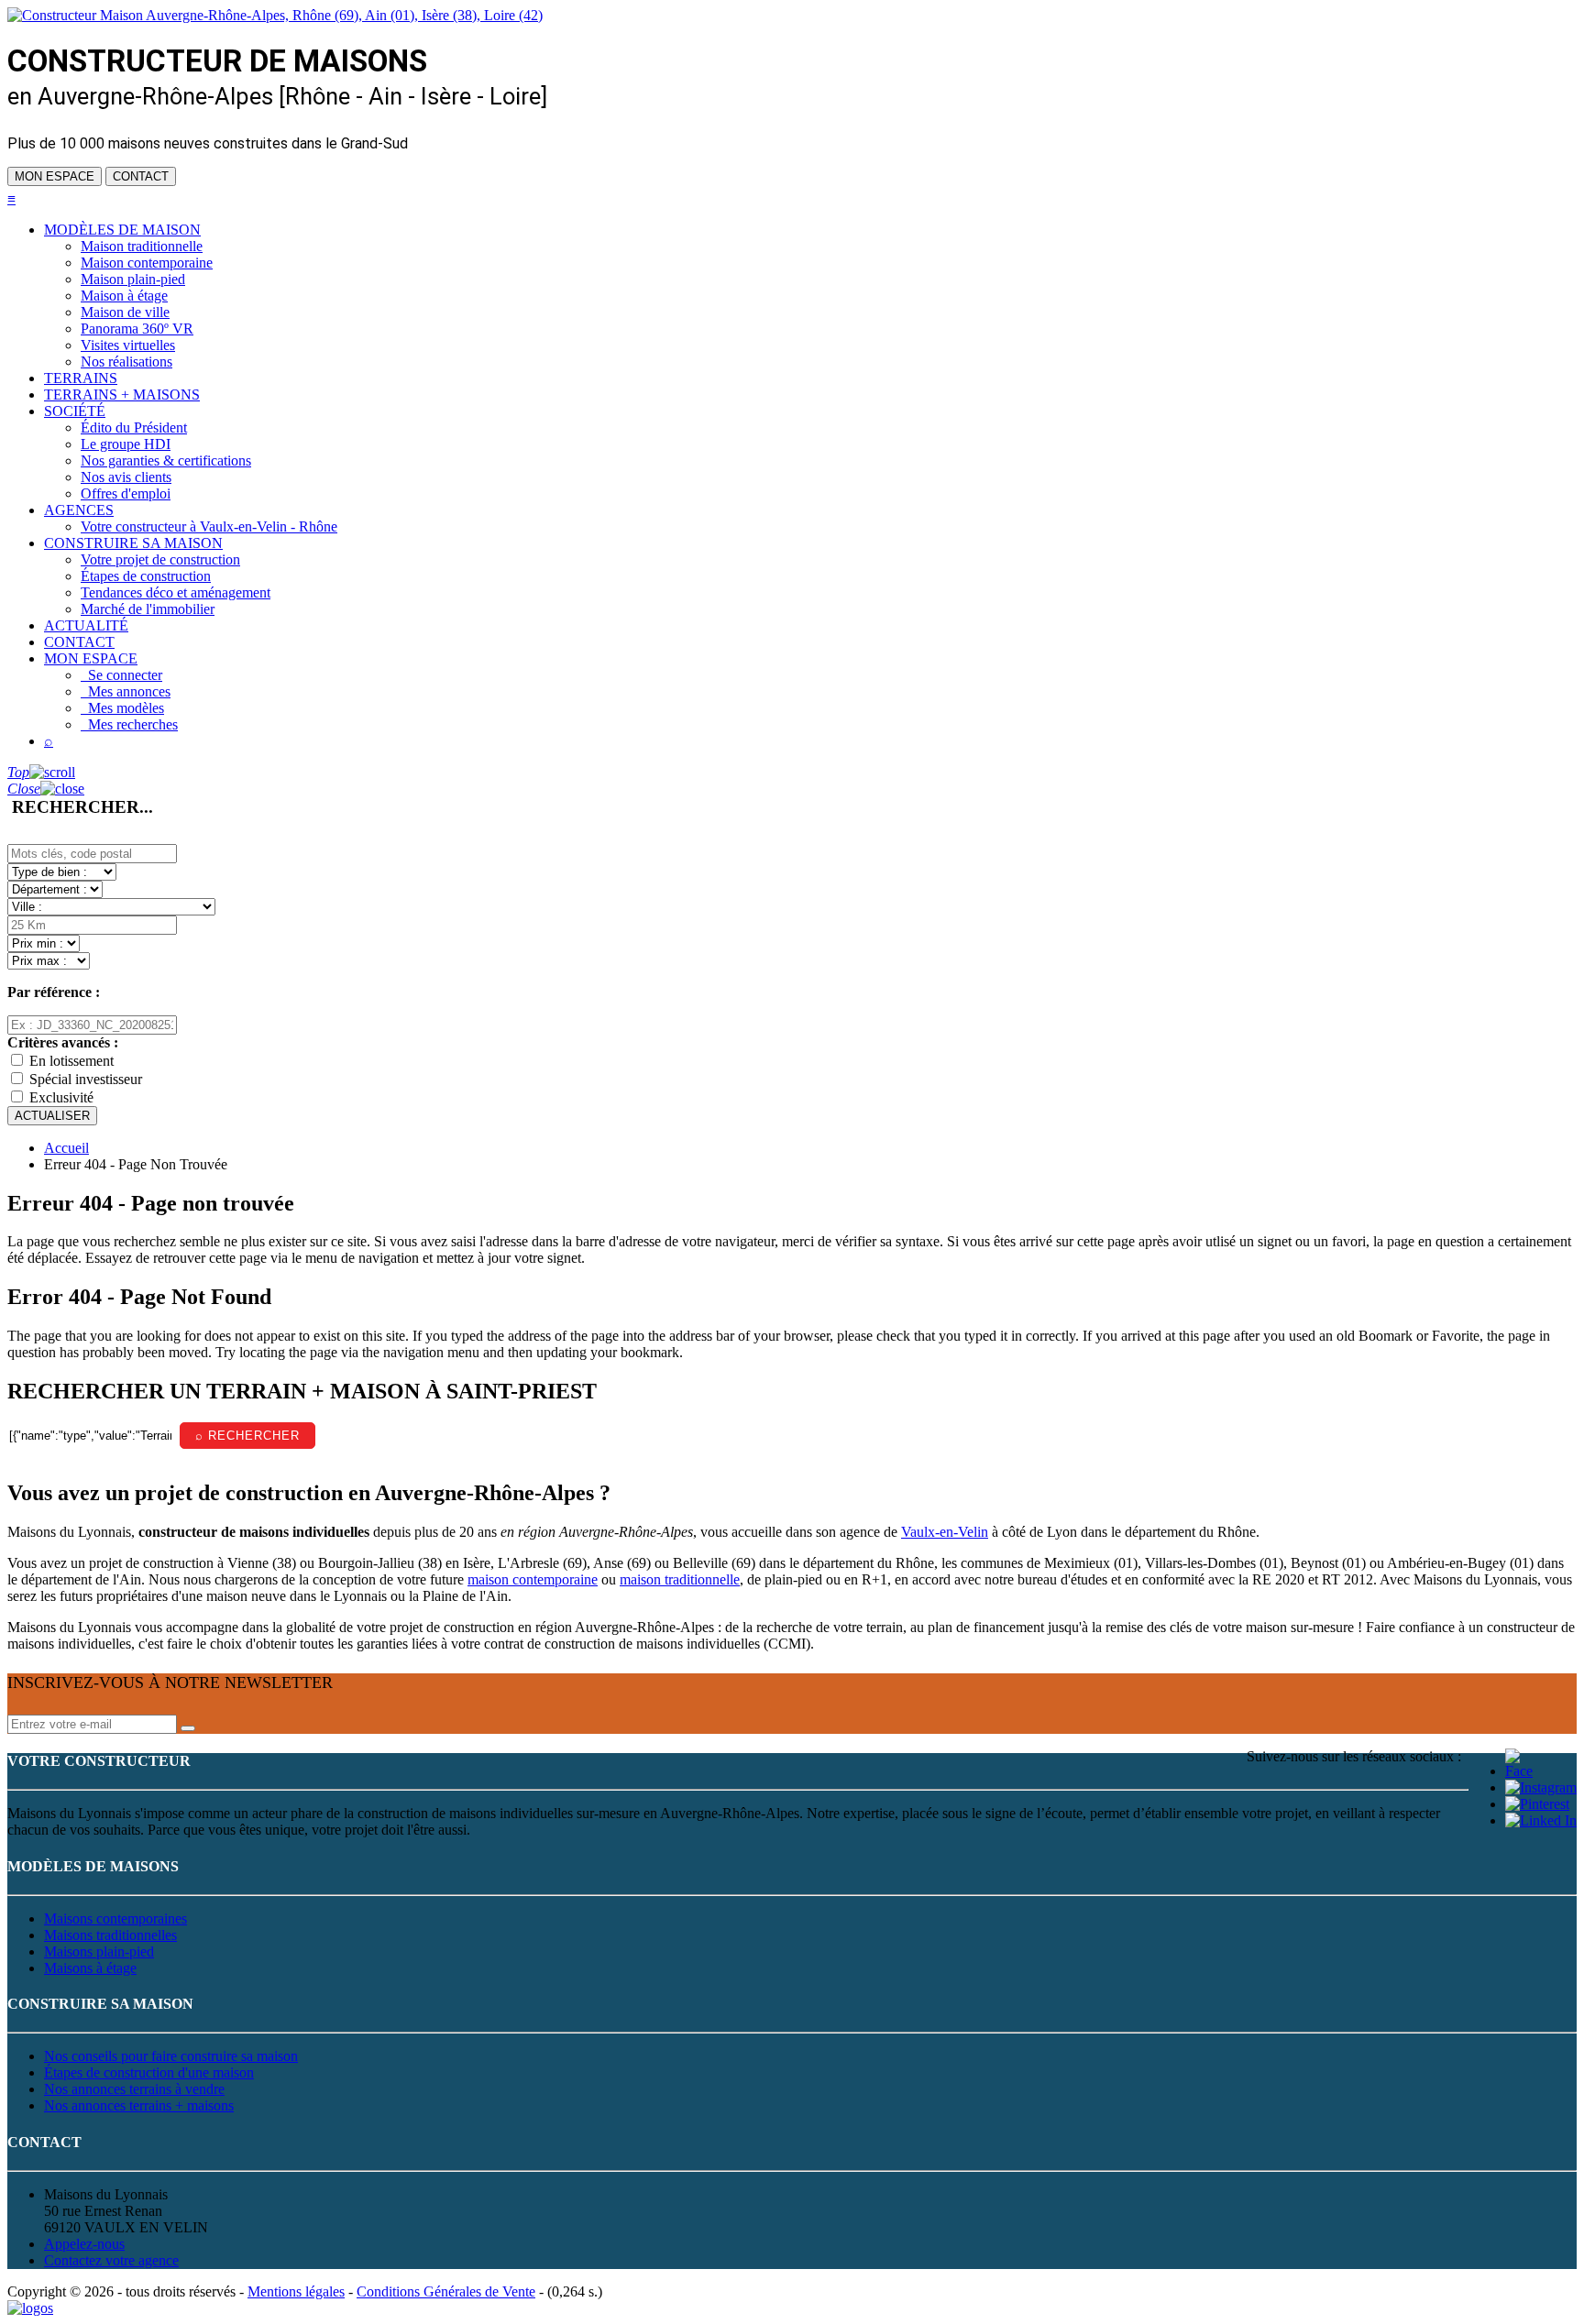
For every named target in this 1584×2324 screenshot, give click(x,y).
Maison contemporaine (147, 263)
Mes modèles (122, 708)
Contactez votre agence (111, 2260)
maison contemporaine (533, 1579)
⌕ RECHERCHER (247, 1436)
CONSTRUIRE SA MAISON (133, 543)
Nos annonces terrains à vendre (134, 2089)
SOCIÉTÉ (75, 411)
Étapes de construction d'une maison (149, 2072)
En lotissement (71, 1061)
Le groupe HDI (126, 444)
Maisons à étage (90, 1968)
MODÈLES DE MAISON (122, 230)
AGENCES (79, 510)
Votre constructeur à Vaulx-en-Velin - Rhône (209, 526)
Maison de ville (125, 312)
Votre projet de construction (160, 559)
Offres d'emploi (126, 493)
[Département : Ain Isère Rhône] (55, 888)
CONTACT (141, 176)
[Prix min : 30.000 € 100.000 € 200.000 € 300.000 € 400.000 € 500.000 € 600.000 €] (44, 943)
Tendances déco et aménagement (176, 592)
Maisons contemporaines (115, 1918)
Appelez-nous (84, 2244)
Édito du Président (134, 428)
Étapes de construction (146, 576)
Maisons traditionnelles (110, 1935)
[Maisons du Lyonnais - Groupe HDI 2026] (30, 2308)
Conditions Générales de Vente (446, 2291)
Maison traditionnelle (142, 246)
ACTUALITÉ (86, 625)
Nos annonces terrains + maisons (139, 2105)
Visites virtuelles (128, 345)
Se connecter (121, 675)
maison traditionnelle (680, 1579)
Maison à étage (124, 296)
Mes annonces (126, 691)
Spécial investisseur (86, 1079)
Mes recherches (129, 724)
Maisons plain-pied (99, 1951)
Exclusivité (61, 1097)
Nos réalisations (126, 362)
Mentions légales (296, 2291)
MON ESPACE (55, 176)
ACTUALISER (52, 1116)
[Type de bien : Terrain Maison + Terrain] (62, 871)
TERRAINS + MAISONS (122, 395)
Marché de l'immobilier (148, 609)
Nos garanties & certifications (166, 460)
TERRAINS (81, 378)
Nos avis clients (126, 477)
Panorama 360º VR (137, 329)
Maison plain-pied (133, 279)
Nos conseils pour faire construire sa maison (171, 2056)
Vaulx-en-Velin (945, 1532)
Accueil (66, 1148)
